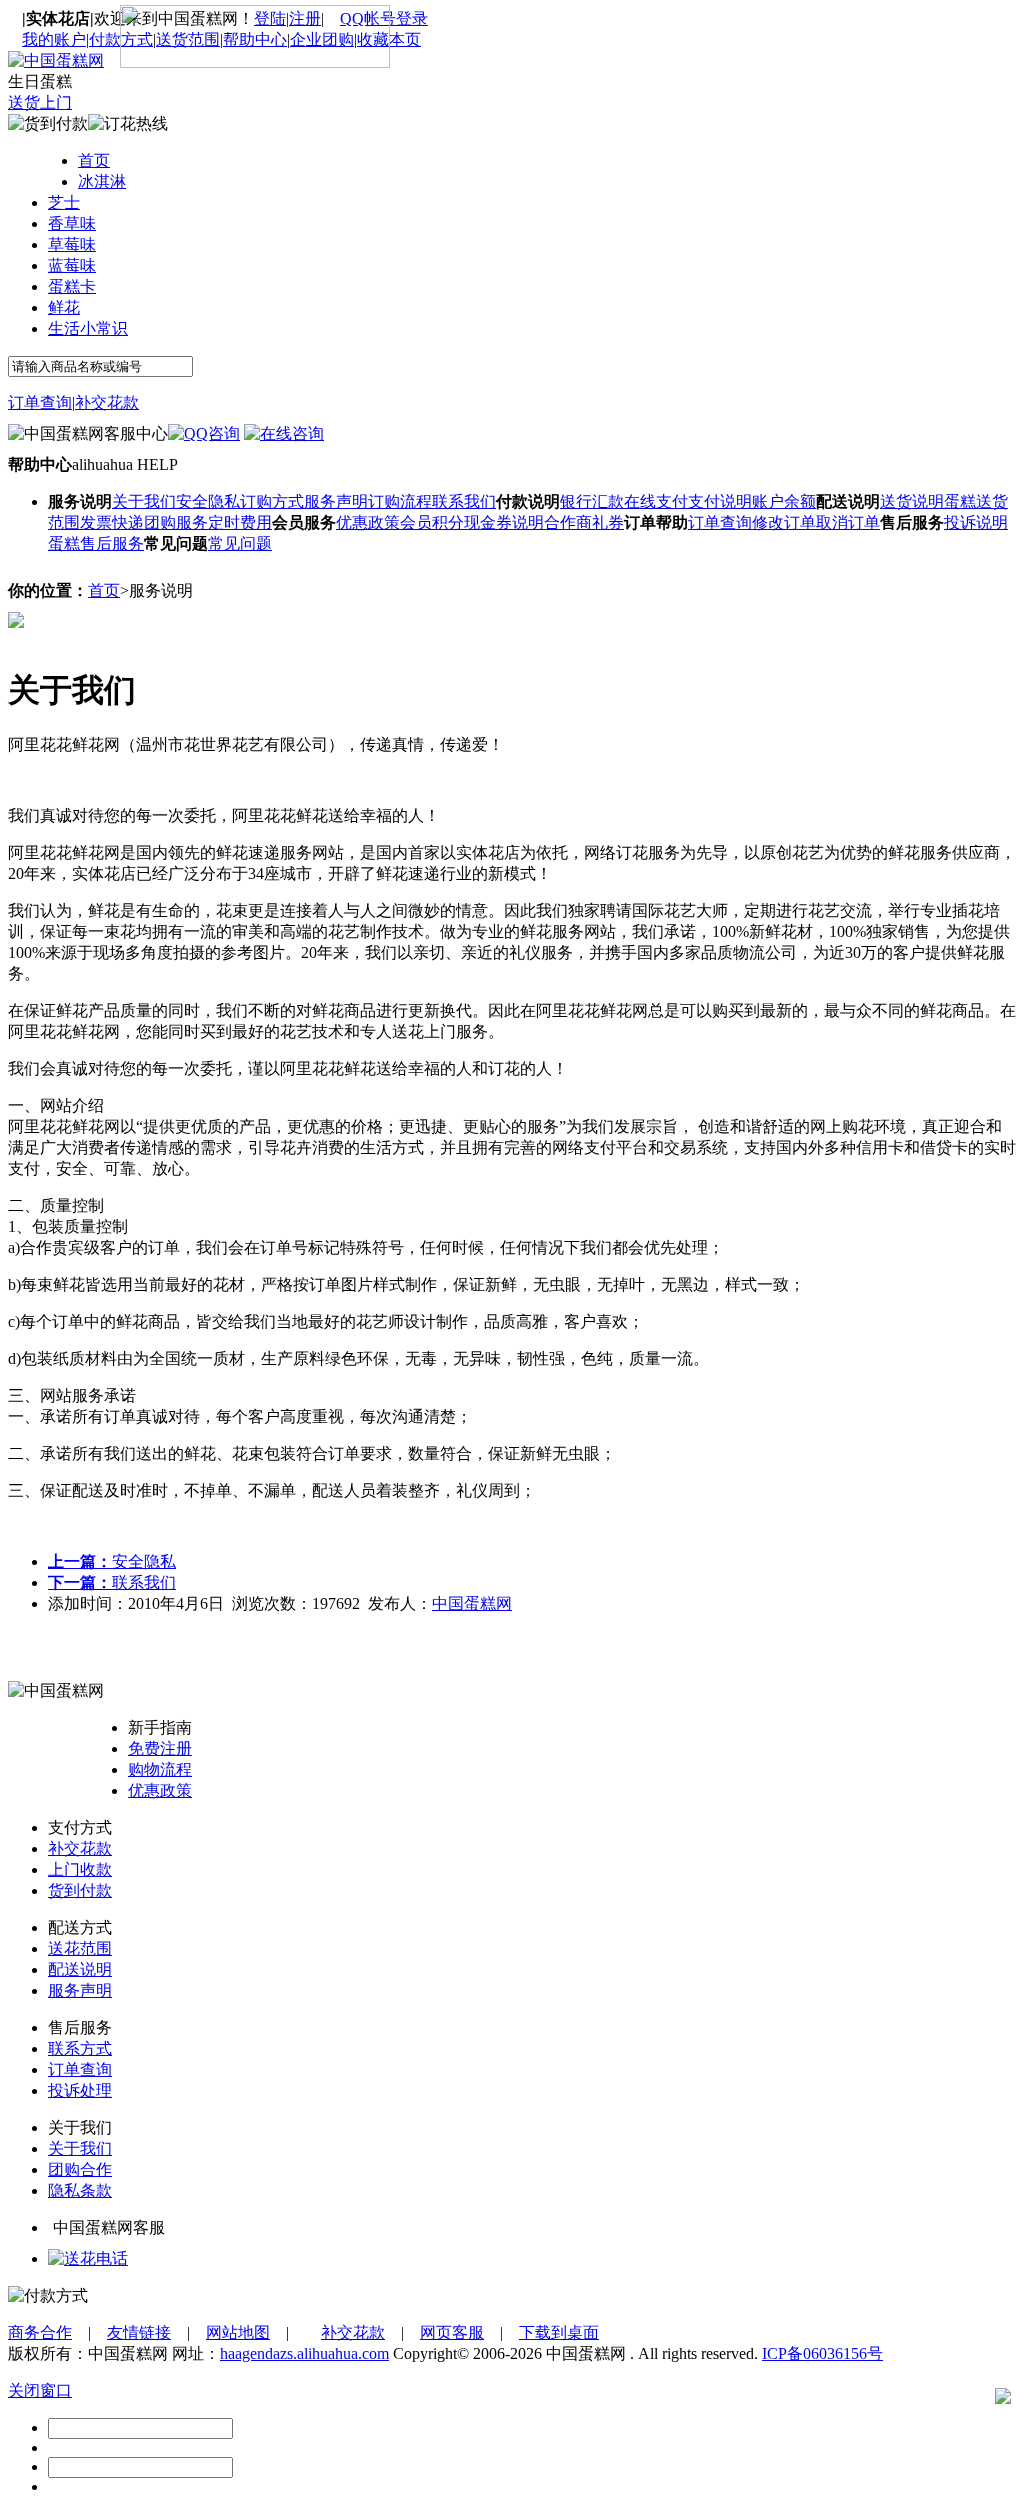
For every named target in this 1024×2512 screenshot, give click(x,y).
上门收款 (80, 1869)
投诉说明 (976, 522)
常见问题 (240, 543)
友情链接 (139, 2332)
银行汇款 (592, 501)
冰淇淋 (102, 181)
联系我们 (464, 501)
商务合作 (40, 2332)
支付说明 (720, 501)
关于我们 (144, 501)
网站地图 (238, 2332)
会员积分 (432, 522)
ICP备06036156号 (822, 2353)
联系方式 (80, 2048)
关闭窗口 (40, 2390)
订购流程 (400, 501)
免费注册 (160, 1748)
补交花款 (107, 402)
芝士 (64, 202)
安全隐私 (208, 501)
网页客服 (452, 2332)
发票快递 (112, 522)
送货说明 (912, 501)
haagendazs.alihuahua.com (304, 2353)
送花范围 (80, 1948)
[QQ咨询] (88, 2258)
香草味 (72, 223)
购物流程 (160, 1769)
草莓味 (72, 244)
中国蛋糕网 (472, 1603)
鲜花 (64, 307)
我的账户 (54, 39)
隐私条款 (80, 2190)
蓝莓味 (72, 265)
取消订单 (848, 522)
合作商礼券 (584, 522)
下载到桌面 (559, 2332)
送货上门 (40, 102)
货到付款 (80, 1890)
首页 (94, 160)
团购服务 (176, 522)
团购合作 (80, 2169)
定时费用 (240, 522)
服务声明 (336, 501)
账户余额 (784, 501)
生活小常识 (88, 328)
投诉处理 (80, 2090)
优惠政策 (368, 522)
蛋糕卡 (72, 286)
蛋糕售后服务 (96, 543)
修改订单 (784, 522)
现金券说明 (504, 522)
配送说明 (80, 1969)
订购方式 (272, 501)
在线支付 (656, 501)
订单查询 (40, 402)
